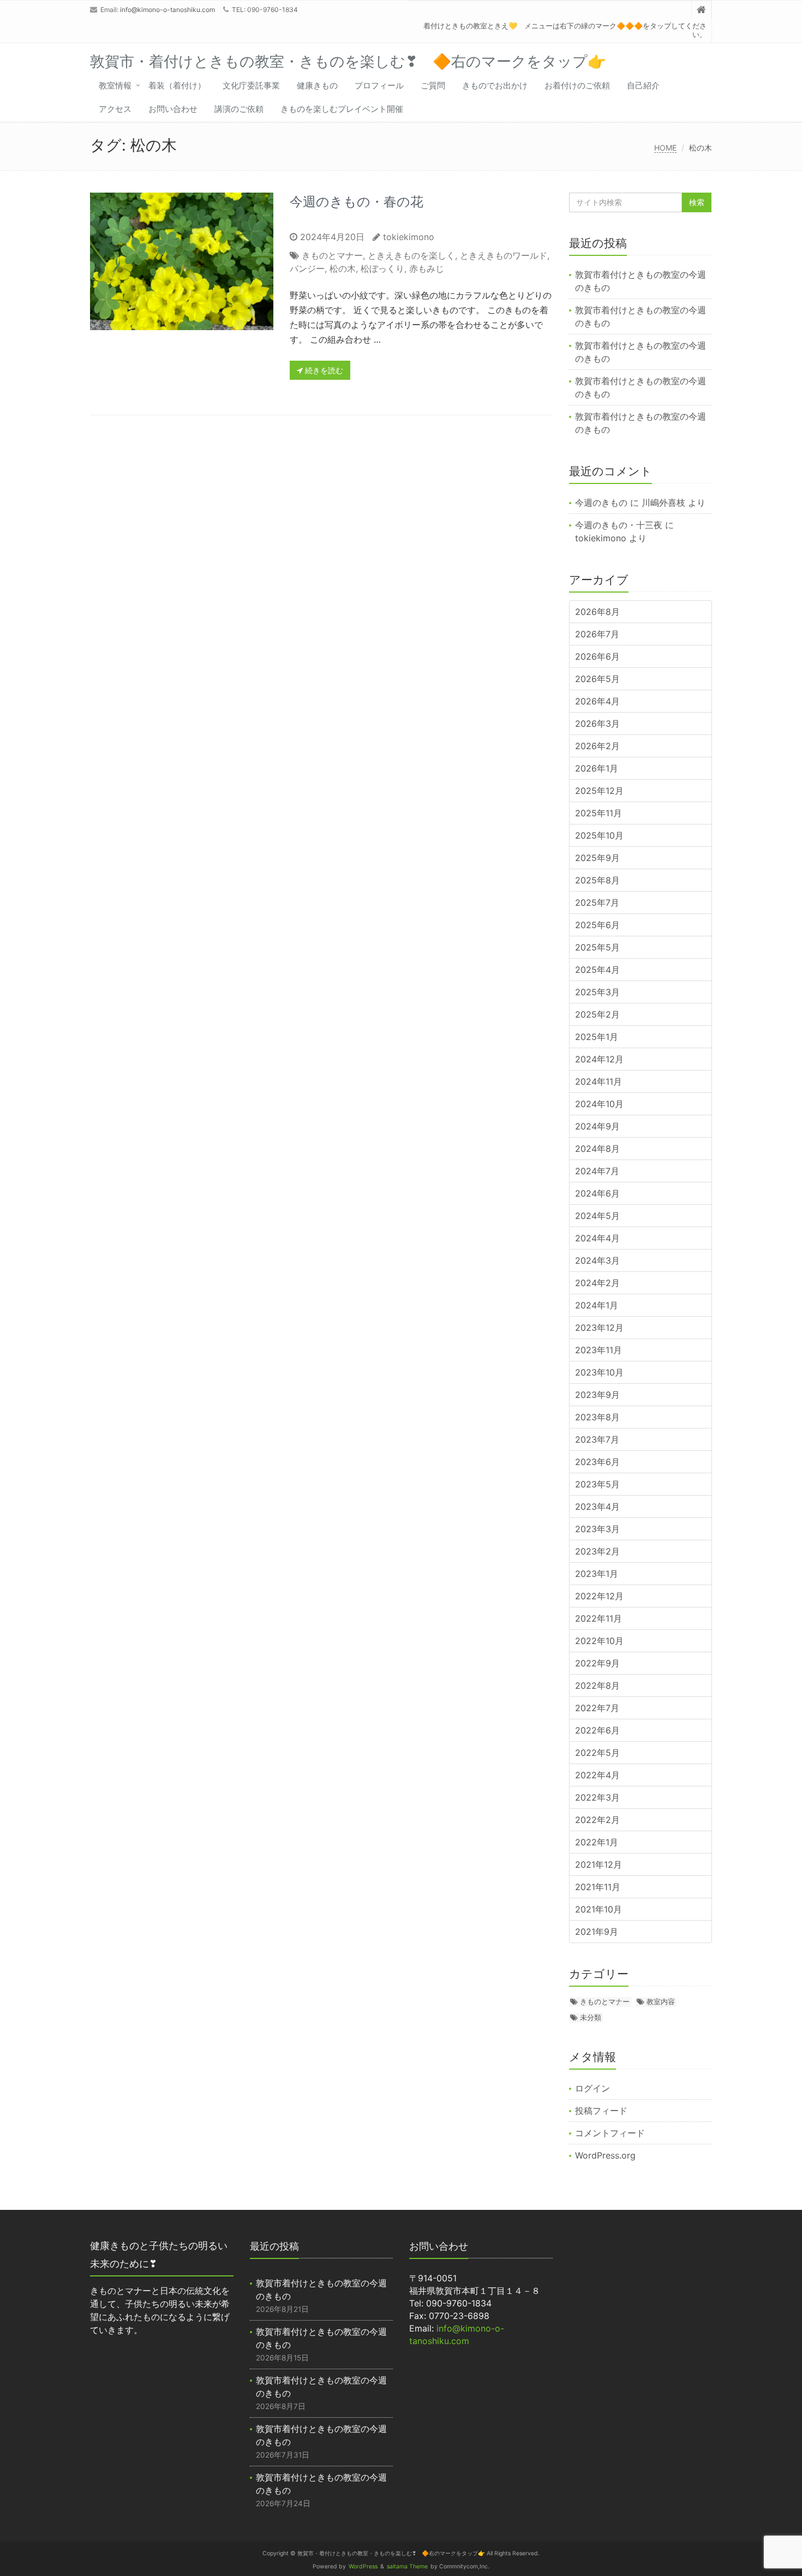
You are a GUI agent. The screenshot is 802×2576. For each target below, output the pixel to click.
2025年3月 (597, 992)
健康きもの (317, 85)
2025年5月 (597, 947)
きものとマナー (332, 255)
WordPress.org (605, 2155)
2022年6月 (597, 1730)
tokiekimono (409, 237)
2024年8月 (597, 1149)
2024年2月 (597, 1283)
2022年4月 (597, 1775)
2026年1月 (597, 768)
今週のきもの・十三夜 (619, 525)
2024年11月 (598, 1081)
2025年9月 (597, 858)
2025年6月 (597, 925)
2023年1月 (597, 1574)
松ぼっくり (382, 268)
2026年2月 (597, 746)
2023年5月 (597, 1484)
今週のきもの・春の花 (357, 202)
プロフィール (379, 85)
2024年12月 (599, 1059)
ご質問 (433, 85)
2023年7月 (597, 1439)
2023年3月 (597, 1529)
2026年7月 (597, 634)
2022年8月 (597, 1686)
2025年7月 (597, 903)
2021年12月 (598, 1864)
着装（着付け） (177, 85)
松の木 (343, 268)
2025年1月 (597, 1037)
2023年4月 (597, 1507)
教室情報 (115, 85)
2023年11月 (598, 1350)
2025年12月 (599, 791)
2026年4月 (597, 701)
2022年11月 (598, 1618)
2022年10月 (599, 1641)
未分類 (591, 2017)
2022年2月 (597, 1820)
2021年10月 (598, 1909)
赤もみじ (427, 268)
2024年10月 (599, 1104)
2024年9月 (597, 1126)
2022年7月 (597, 1708)
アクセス (115, 109)
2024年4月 (597, 1238)
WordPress (363, 2566)
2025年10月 (599, 835)
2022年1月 (597, 1842)
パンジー (307, 268)
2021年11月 (598, 1887)
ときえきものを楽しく (411, 255)
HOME (665, 148)
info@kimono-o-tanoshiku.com (167, 10)
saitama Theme (407, 2566)
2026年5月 (597, 679)
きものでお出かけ (495, 85)
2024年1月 (597, 1305)
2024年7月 (597, 1171)
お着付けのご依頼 (577, 85)
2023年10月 (599, 1372)
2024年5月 (597, 1216)
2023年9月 (597, 1395)
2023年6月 (597, 1462)
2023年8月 (597, 1417)
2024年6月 (597, 1193)
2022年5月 (597, 1753)
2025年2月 (597, 1014)
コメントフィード (610, 2133)
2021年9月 (597, 1932)
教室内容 (661, 2001)
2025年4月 (597, 970)
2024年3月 (597, 1260)
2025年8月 (597, 880)
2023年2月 (597, 1551)
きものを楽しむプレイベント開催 (342, 109)
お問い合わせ (173, 109)
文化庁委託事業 (251, 85)
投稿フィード (601, 2111)
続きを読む (323, 370)
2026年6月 (597, 656)
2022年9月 (597, 1663)
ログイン (592, 2088)
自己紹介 (643, 85)
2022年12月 (599, 1596)
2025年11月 (598, 813)
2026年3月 (597, 724)
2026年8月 (597, 612)
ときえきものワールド (504, 255)
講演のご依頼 (239, 109)
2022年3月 (597, 1797)
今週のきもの (601, 503)
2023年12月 (599, 1328)
